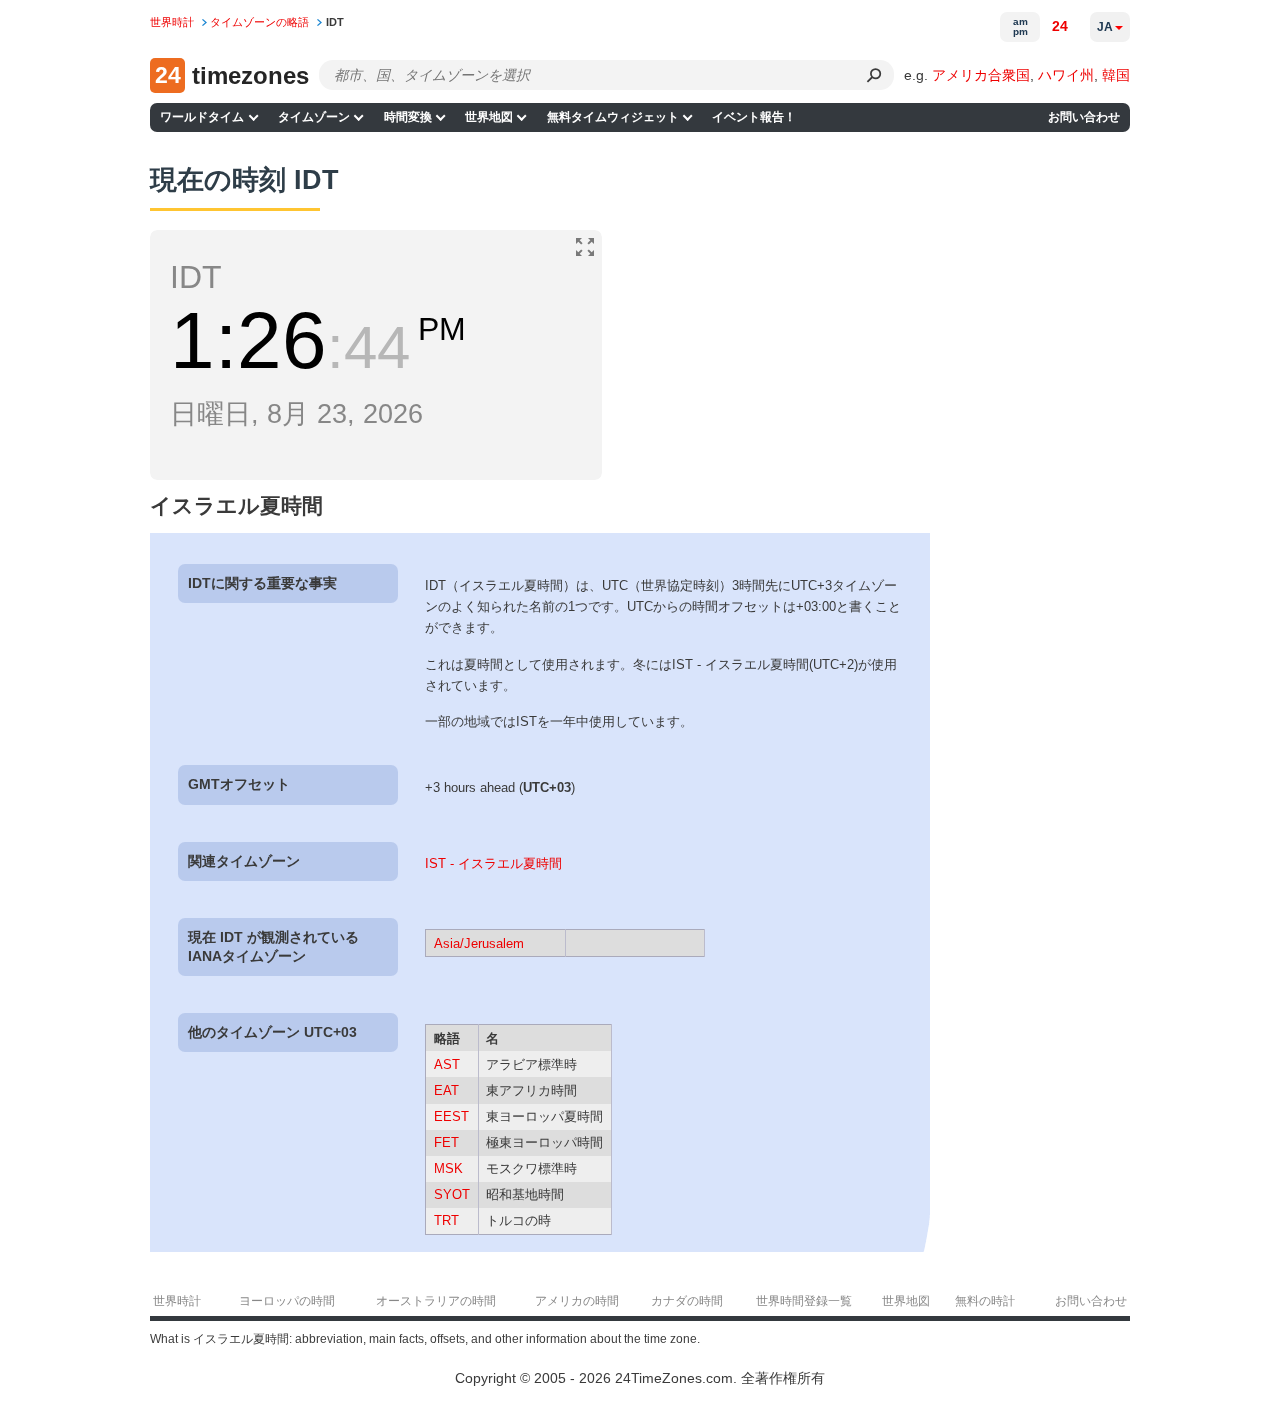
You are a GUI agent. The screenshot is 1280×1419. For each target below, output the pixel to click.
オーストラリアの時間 (436, 1301)
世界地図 (489, 117)
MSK (448, 1168)
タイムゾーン (314, 117)
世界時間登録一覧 (804, 1301)
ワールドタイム (202, 117)
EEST (451, 1116)
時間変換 (408, 117)
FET (446, 1142)
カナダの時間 (687, 1301)
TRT (446, 1220)
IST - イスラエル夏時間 (493, 863)
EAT (446, 1090)
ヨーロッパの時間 (287, 1301)
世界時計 (177, 1301)
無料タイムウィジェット (613, 117)
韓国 (1116, 75)
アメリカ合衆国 (981, 75)
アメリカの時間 (577, 1301)
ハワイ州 (1066, 75)
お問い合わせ (1084, 117)
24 (1060, 26)
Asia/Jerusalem (479, 943)
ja (1105, 27)
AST (447, 1064)
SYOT (452, 1194)
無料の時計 (985, 1301)
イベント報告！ (754, 117)
